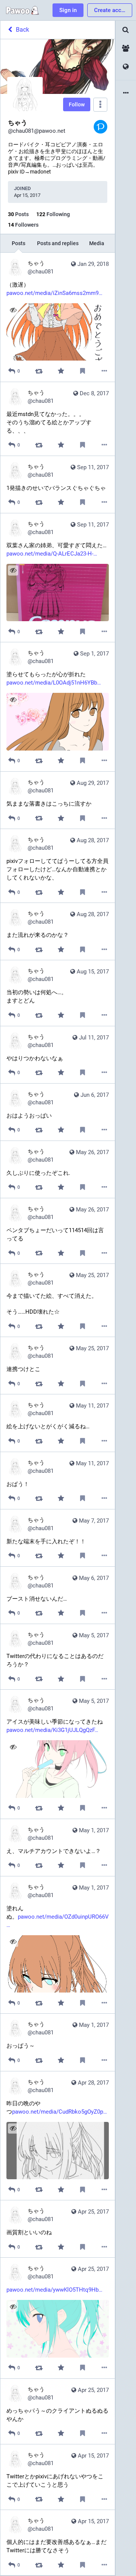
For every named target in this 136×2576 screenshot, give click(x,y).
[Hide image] (13, 310)
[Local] (126, 48)
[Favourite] (61, 371)
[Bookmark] (83, 371)
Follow (77, 104)
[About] (126, 93)
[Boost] (39, 371)
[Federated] (126, 67)
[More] (104, 371)
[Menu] (100, 105)
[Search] (126, 30)
